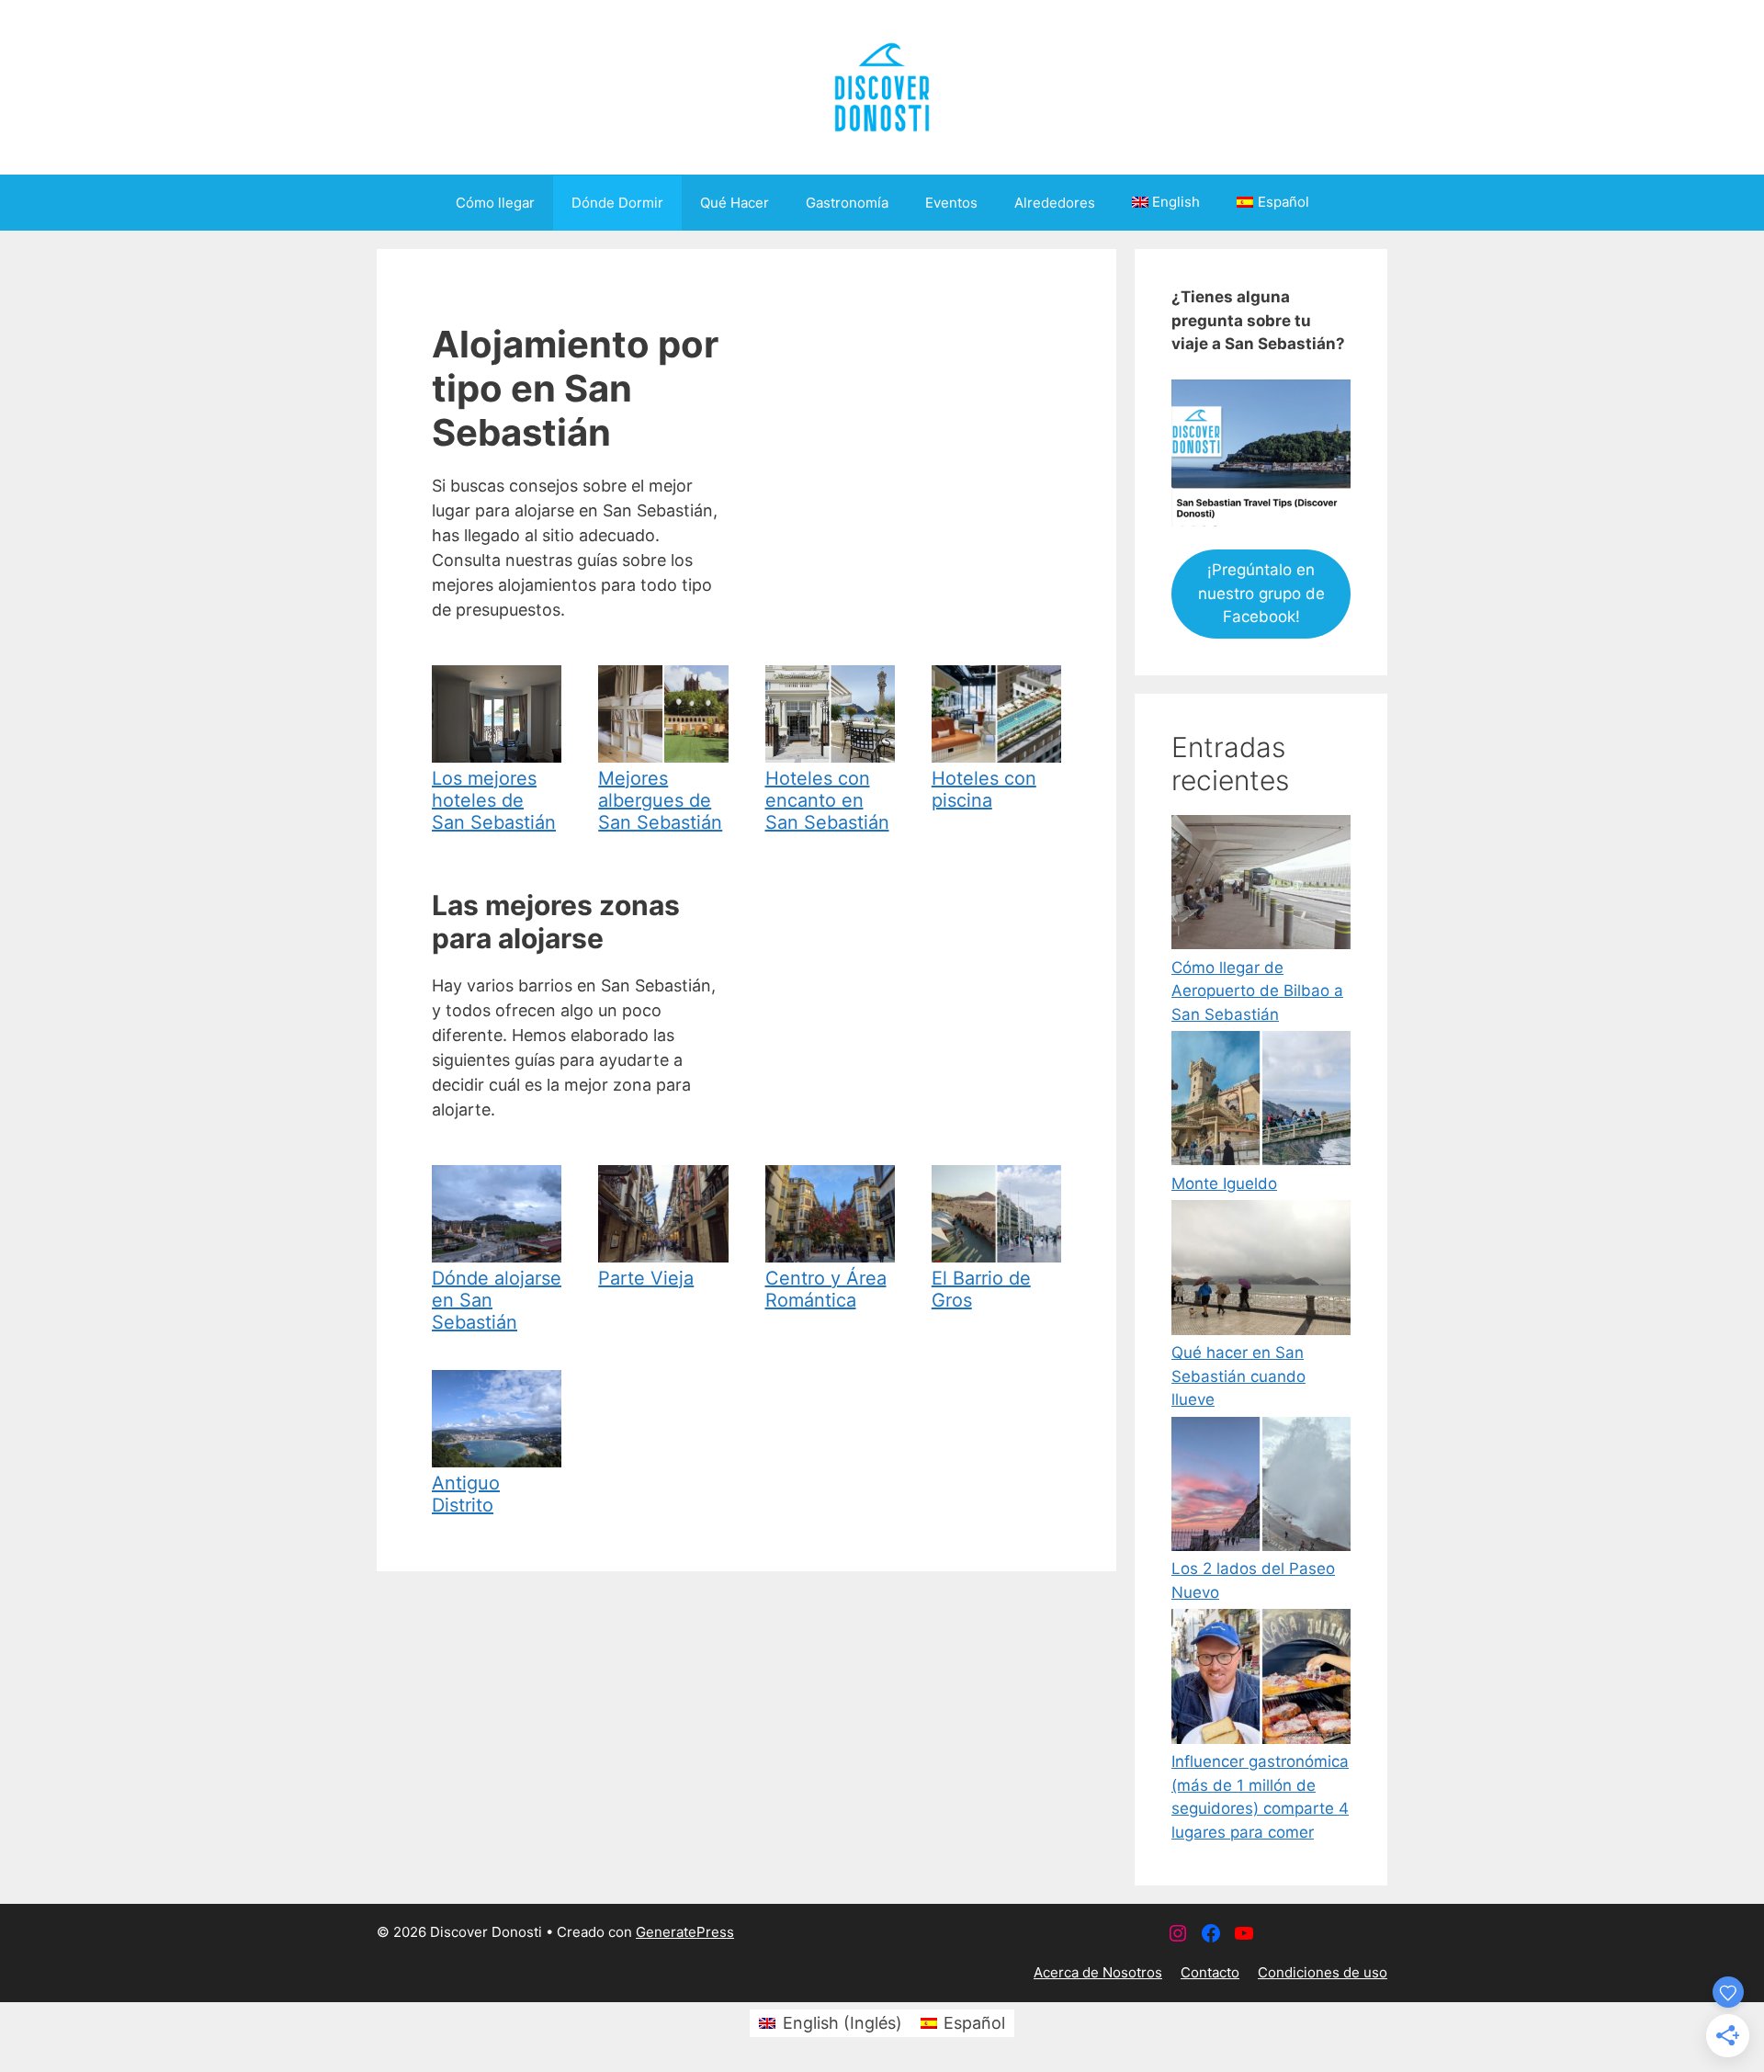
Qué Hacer (735, 203)
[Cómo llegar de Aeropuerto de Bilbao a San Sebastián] (1261, 886)
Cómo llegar (495, 203)
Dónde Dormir (617, 203)
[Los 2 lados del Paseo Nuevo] (1261, 1488)
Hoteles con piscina (984, 789)
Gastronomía (847, 203)
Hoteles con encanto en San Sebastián (827, 800)
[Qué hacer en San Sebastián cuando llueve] (1261, 1271)
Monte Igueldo (1224, 1183)
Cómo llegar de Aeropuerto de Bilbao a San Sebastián (1257, 991)
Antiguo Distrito (466, 1494)
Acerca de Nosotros (1098, 1972)
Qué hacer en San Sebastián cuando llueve (1238, 1376)
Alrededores (1055, 203)
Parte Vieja (646, 1278)
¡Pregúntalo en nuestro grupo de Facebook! (1261, 593)
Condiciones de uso (1323, 1972)
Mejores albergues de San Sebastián (660, 800)
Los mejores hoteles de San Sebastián (494, 800)
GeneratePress (685, 1932)
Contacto (1210, 1972)
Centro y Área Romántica (826, 1289)
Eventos (951, 203)
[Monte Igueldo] (1261, 1102)
